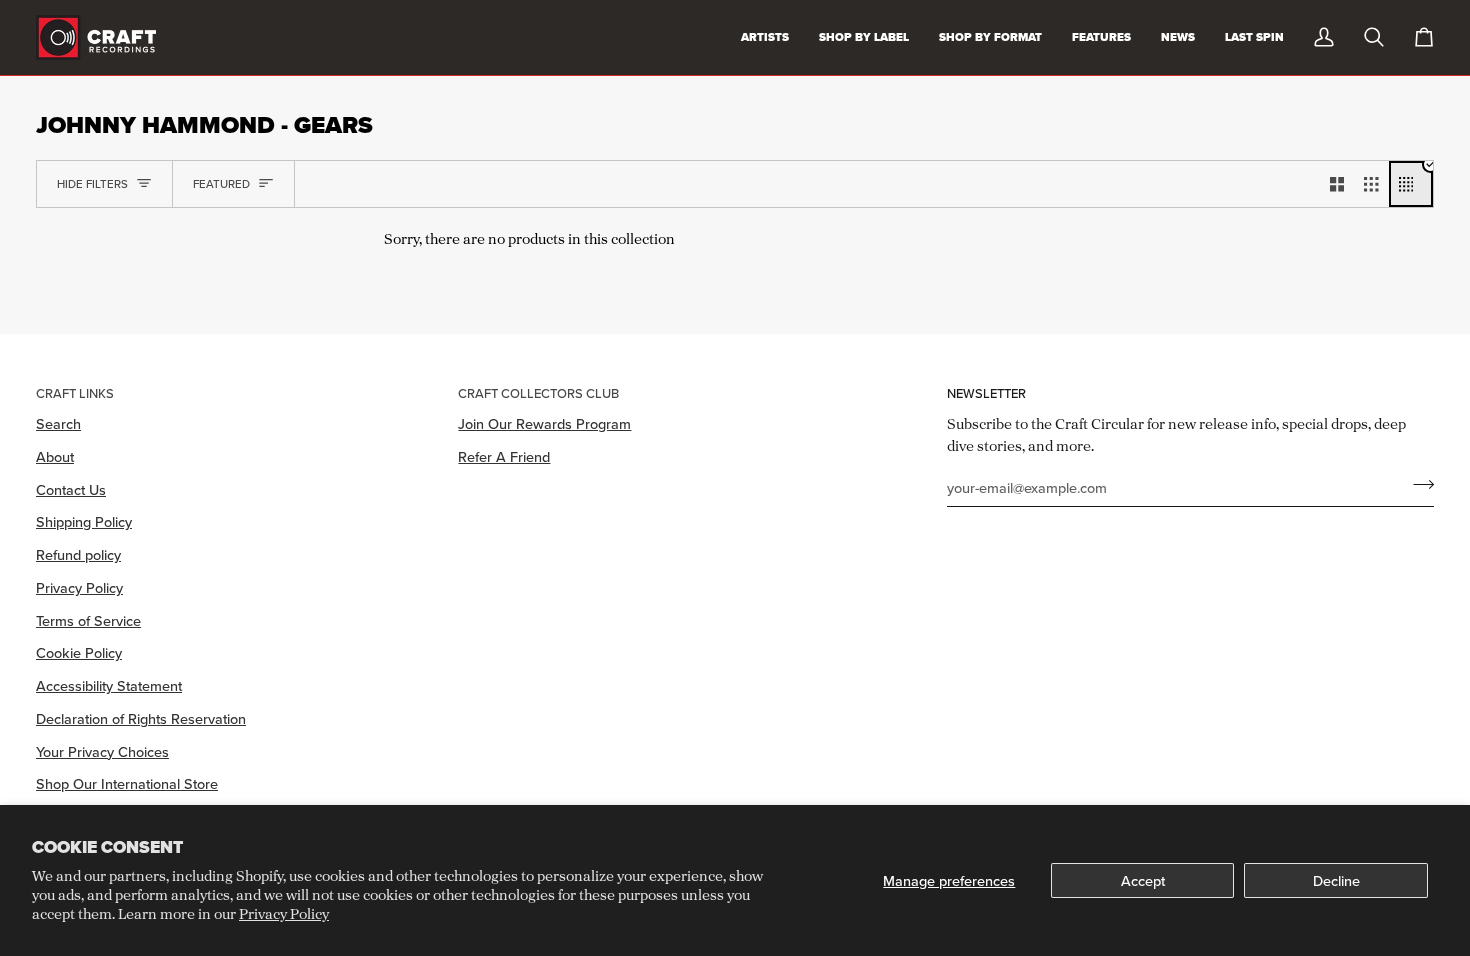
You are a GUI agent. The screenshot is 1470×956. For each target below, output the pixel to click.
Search (58, 423)
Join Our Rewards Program (544, 423)
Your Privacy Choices (102, 751)
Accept (1143, 880)
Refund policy (78, 554)
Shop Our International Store (127, 783)
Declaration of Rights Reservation (141, 718)
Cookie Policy (79, 652)
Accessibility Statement (109, 685)
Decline (1336, 880)
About (55, 456)
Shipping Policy (84, 521)
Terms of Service (88, 620)
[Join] (1417, 485)
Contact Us (71, 489)
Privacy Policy (284, 913)
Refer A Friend (504, 456)
